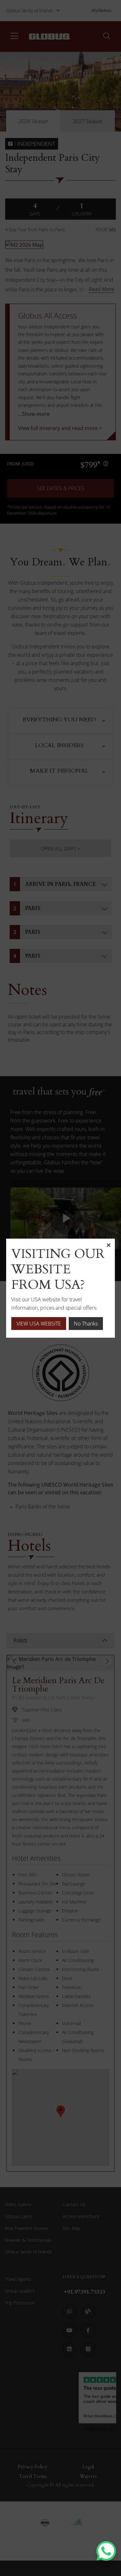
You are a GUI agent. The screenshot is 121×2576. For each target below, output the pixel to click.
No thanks (86, 1324)
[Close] (108, 1245)
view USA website (39, 1324)
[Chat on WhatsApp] (106, 2551)
